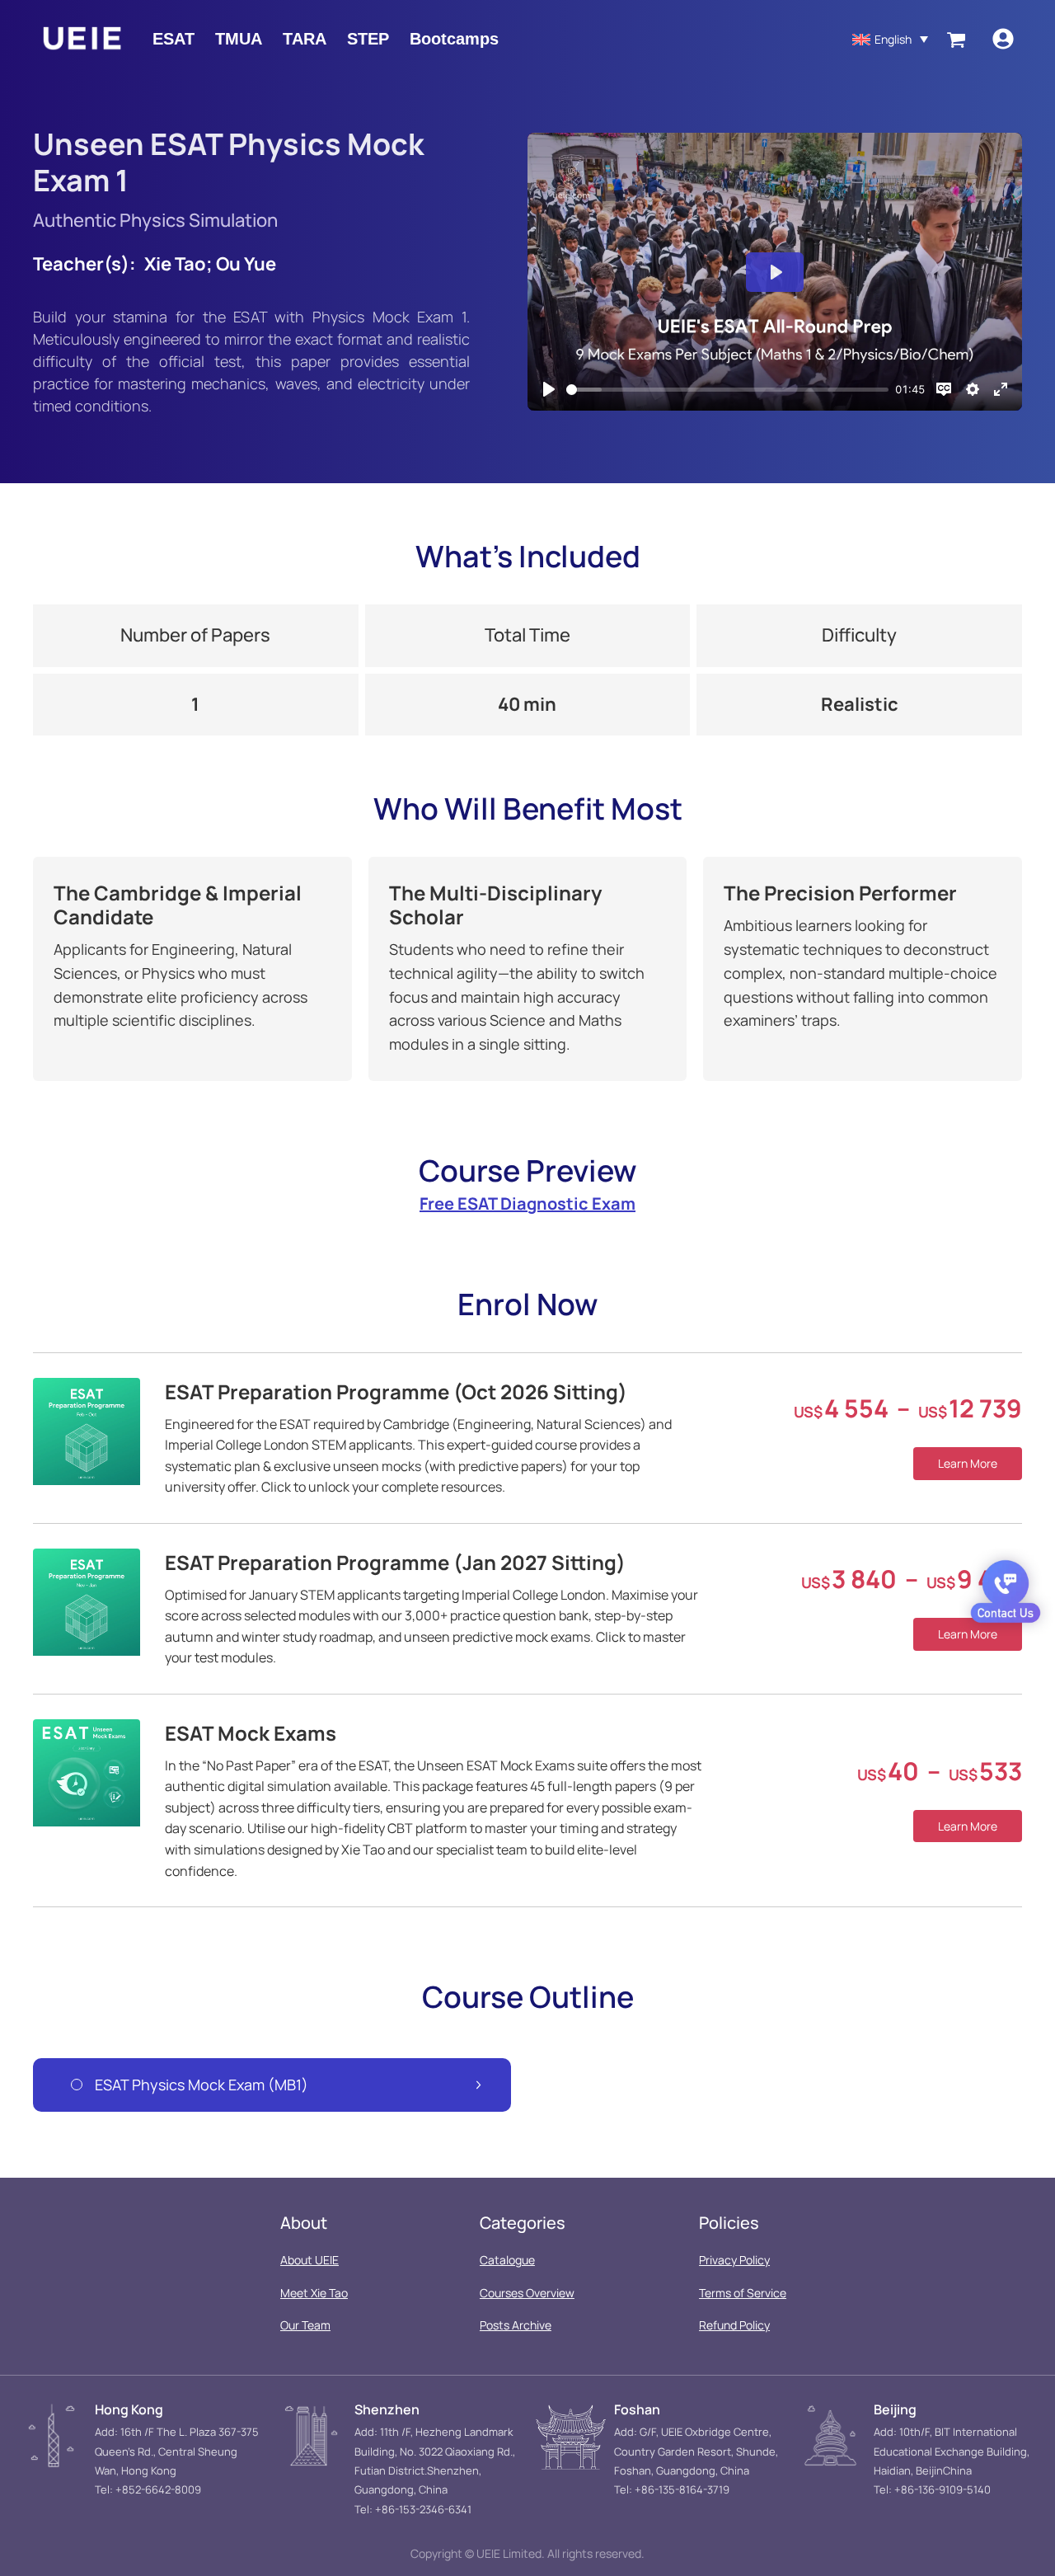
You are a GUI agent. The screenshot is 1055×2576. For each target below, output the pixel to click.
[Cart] (956, 39)
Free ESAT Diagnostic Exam (527, 1203)
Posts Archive (516, 2325)
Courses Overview (527, 2293)
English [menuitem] (893, 39)
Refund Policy (734, 2325)
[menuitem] (890, 38)
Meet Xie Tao (314, 2293)
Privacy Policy (734, 2260)
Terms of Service (743, 2293)
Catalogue (507, 2260)
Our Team (305, 2325)
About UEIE (309, 2260)
